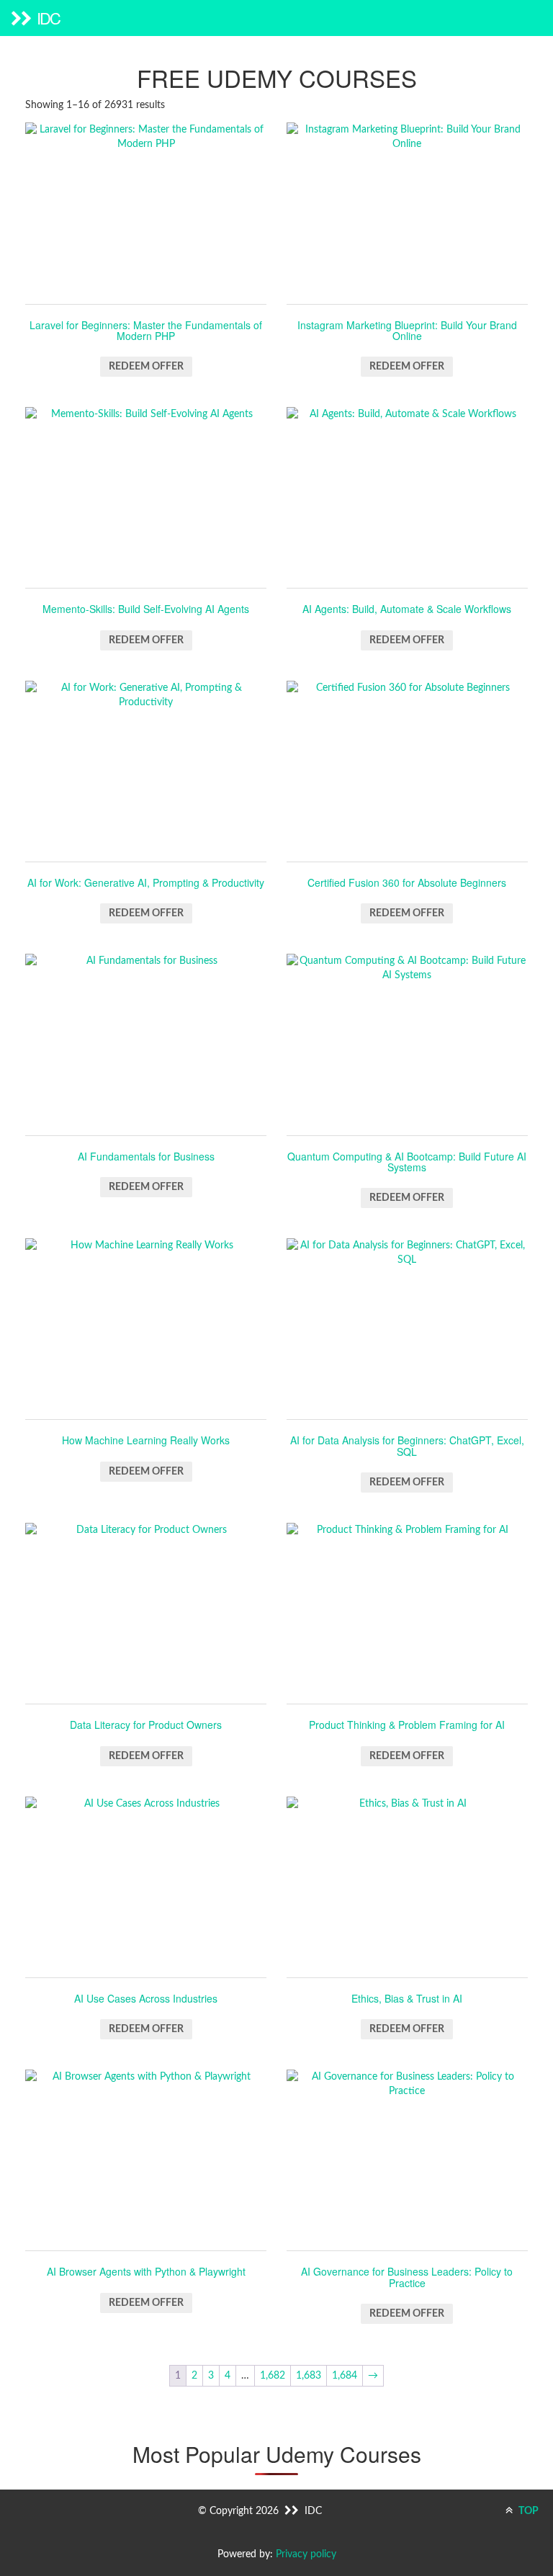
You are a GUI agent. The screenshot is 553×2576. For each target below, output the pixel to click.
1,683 (309, 2376)
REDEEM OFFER (146, 367)
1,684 (345, 2376)
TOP (527, 2511)
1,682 (273, 2376)
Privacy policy (306, 2554)
